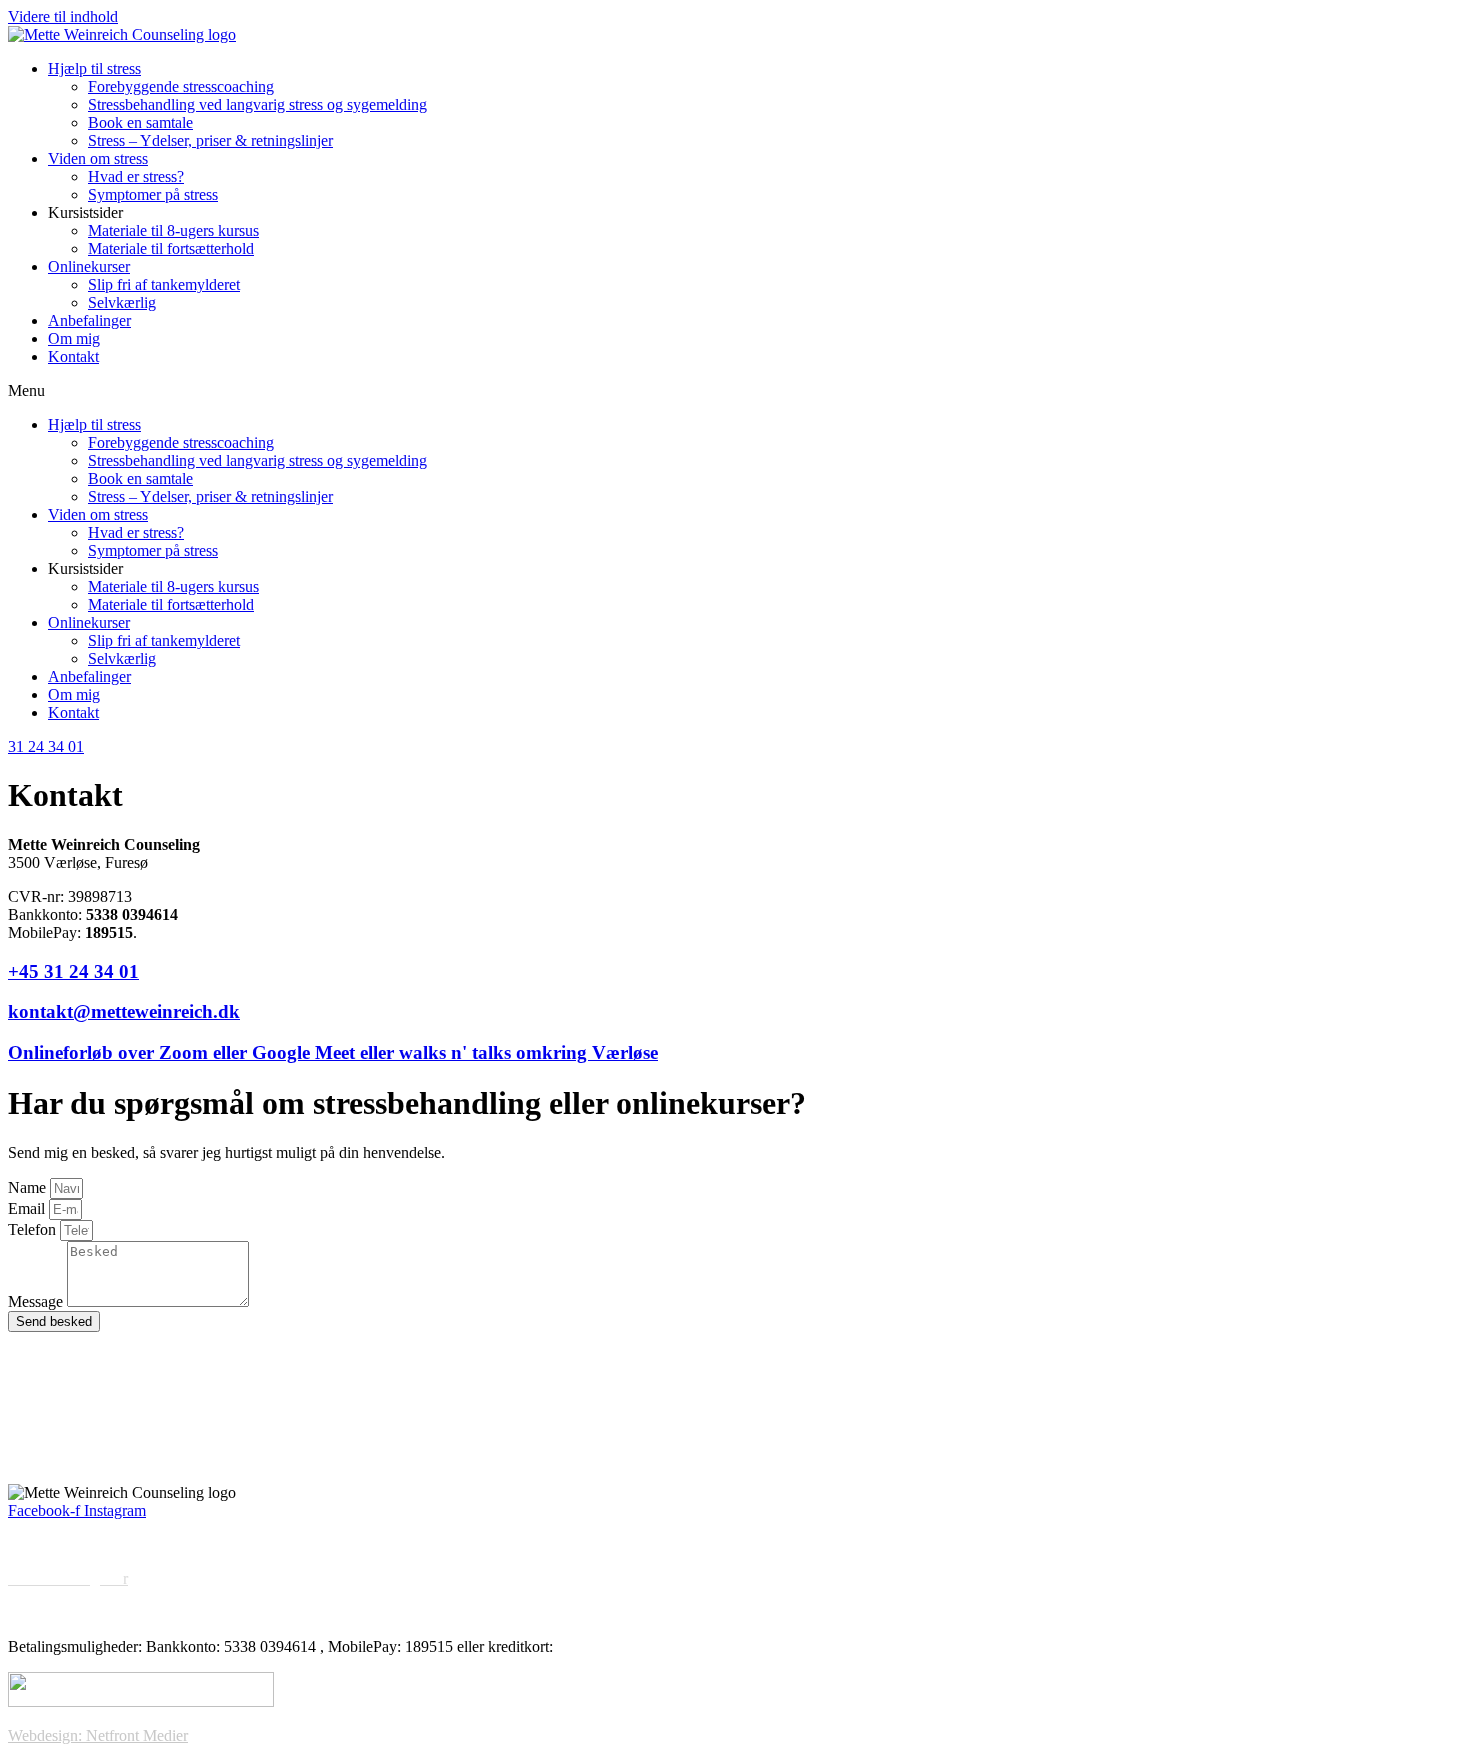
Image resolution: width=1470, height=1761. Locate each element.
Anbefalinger (89, 320)
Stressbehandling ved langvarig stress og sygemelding (257, 104)
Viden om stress (98, 158)
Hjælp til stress (94, 68)
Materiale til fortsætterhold (171, 248)
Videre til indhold (63, 16)
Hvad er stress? (136, 176)
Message (37, 1301)
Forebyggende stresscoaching (181, 86)
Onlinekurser (89, 266)
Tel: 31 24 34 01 (60, 1424)
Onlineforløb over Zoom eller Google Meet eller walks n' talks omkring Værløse (333, 1052)
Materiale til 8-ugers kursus (173, 230)
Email (28, 1208)
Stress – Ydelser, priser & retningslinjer (210, 140)
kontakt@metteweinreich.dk (124, 1011)
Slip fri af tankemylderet (164, 284)
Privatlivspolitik (57, 1612)
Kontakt (73, 356)
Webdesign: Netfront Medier (98, 1735)
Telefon (34, 1229)
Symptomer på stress (153, 194)
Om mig (74, 338)
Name (29, 1187)
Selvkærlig (122, 302)
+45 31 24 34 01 (73, 971)
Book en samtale (140, 122)
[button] (735, 391)
